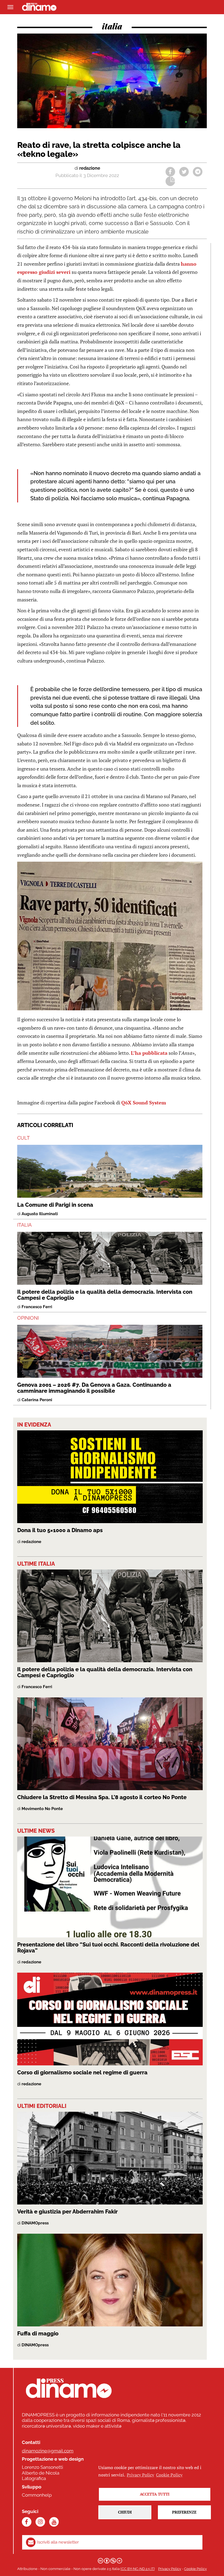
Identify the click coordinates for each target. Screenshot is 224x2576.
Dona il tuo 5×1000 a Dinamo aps (60, 1530)
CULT (23, 1138)
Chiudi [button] (125, 2512)
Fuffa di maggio (38, 2334)
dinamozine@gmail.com (48, 2451)
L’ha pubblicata (149, 1053)
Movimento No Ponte (42, 1809)
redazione (90, 168)
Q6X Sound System (144, 1103)
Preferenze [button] (184, 2512)
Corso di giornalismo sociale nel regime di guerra (82, 2072)
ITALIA (24, 1225)
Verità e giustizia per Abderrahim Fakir (67, 2212)
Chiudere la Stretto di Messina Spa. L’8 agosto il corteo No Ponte (102, 1797)
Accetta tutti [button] (155, 2494)
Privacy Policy (170, 2569)
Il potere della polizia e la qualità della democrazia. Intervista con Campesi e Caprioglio (105, 1295)
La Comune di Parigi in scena (55, 1205)
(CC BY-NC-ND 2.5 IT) (138, 2569)
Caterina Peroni (37, 1400)
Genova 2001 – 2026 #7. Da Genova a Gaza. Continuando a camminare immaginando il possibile (94, 1388)
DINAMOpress (35, 2223)
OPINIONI (28, 1318)
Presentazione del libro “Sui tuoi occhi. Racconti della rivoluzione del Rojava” (108, 1948)
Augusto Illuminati (40, 1214)
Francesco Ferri (37, 1307)
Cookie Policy (195, 2569)
